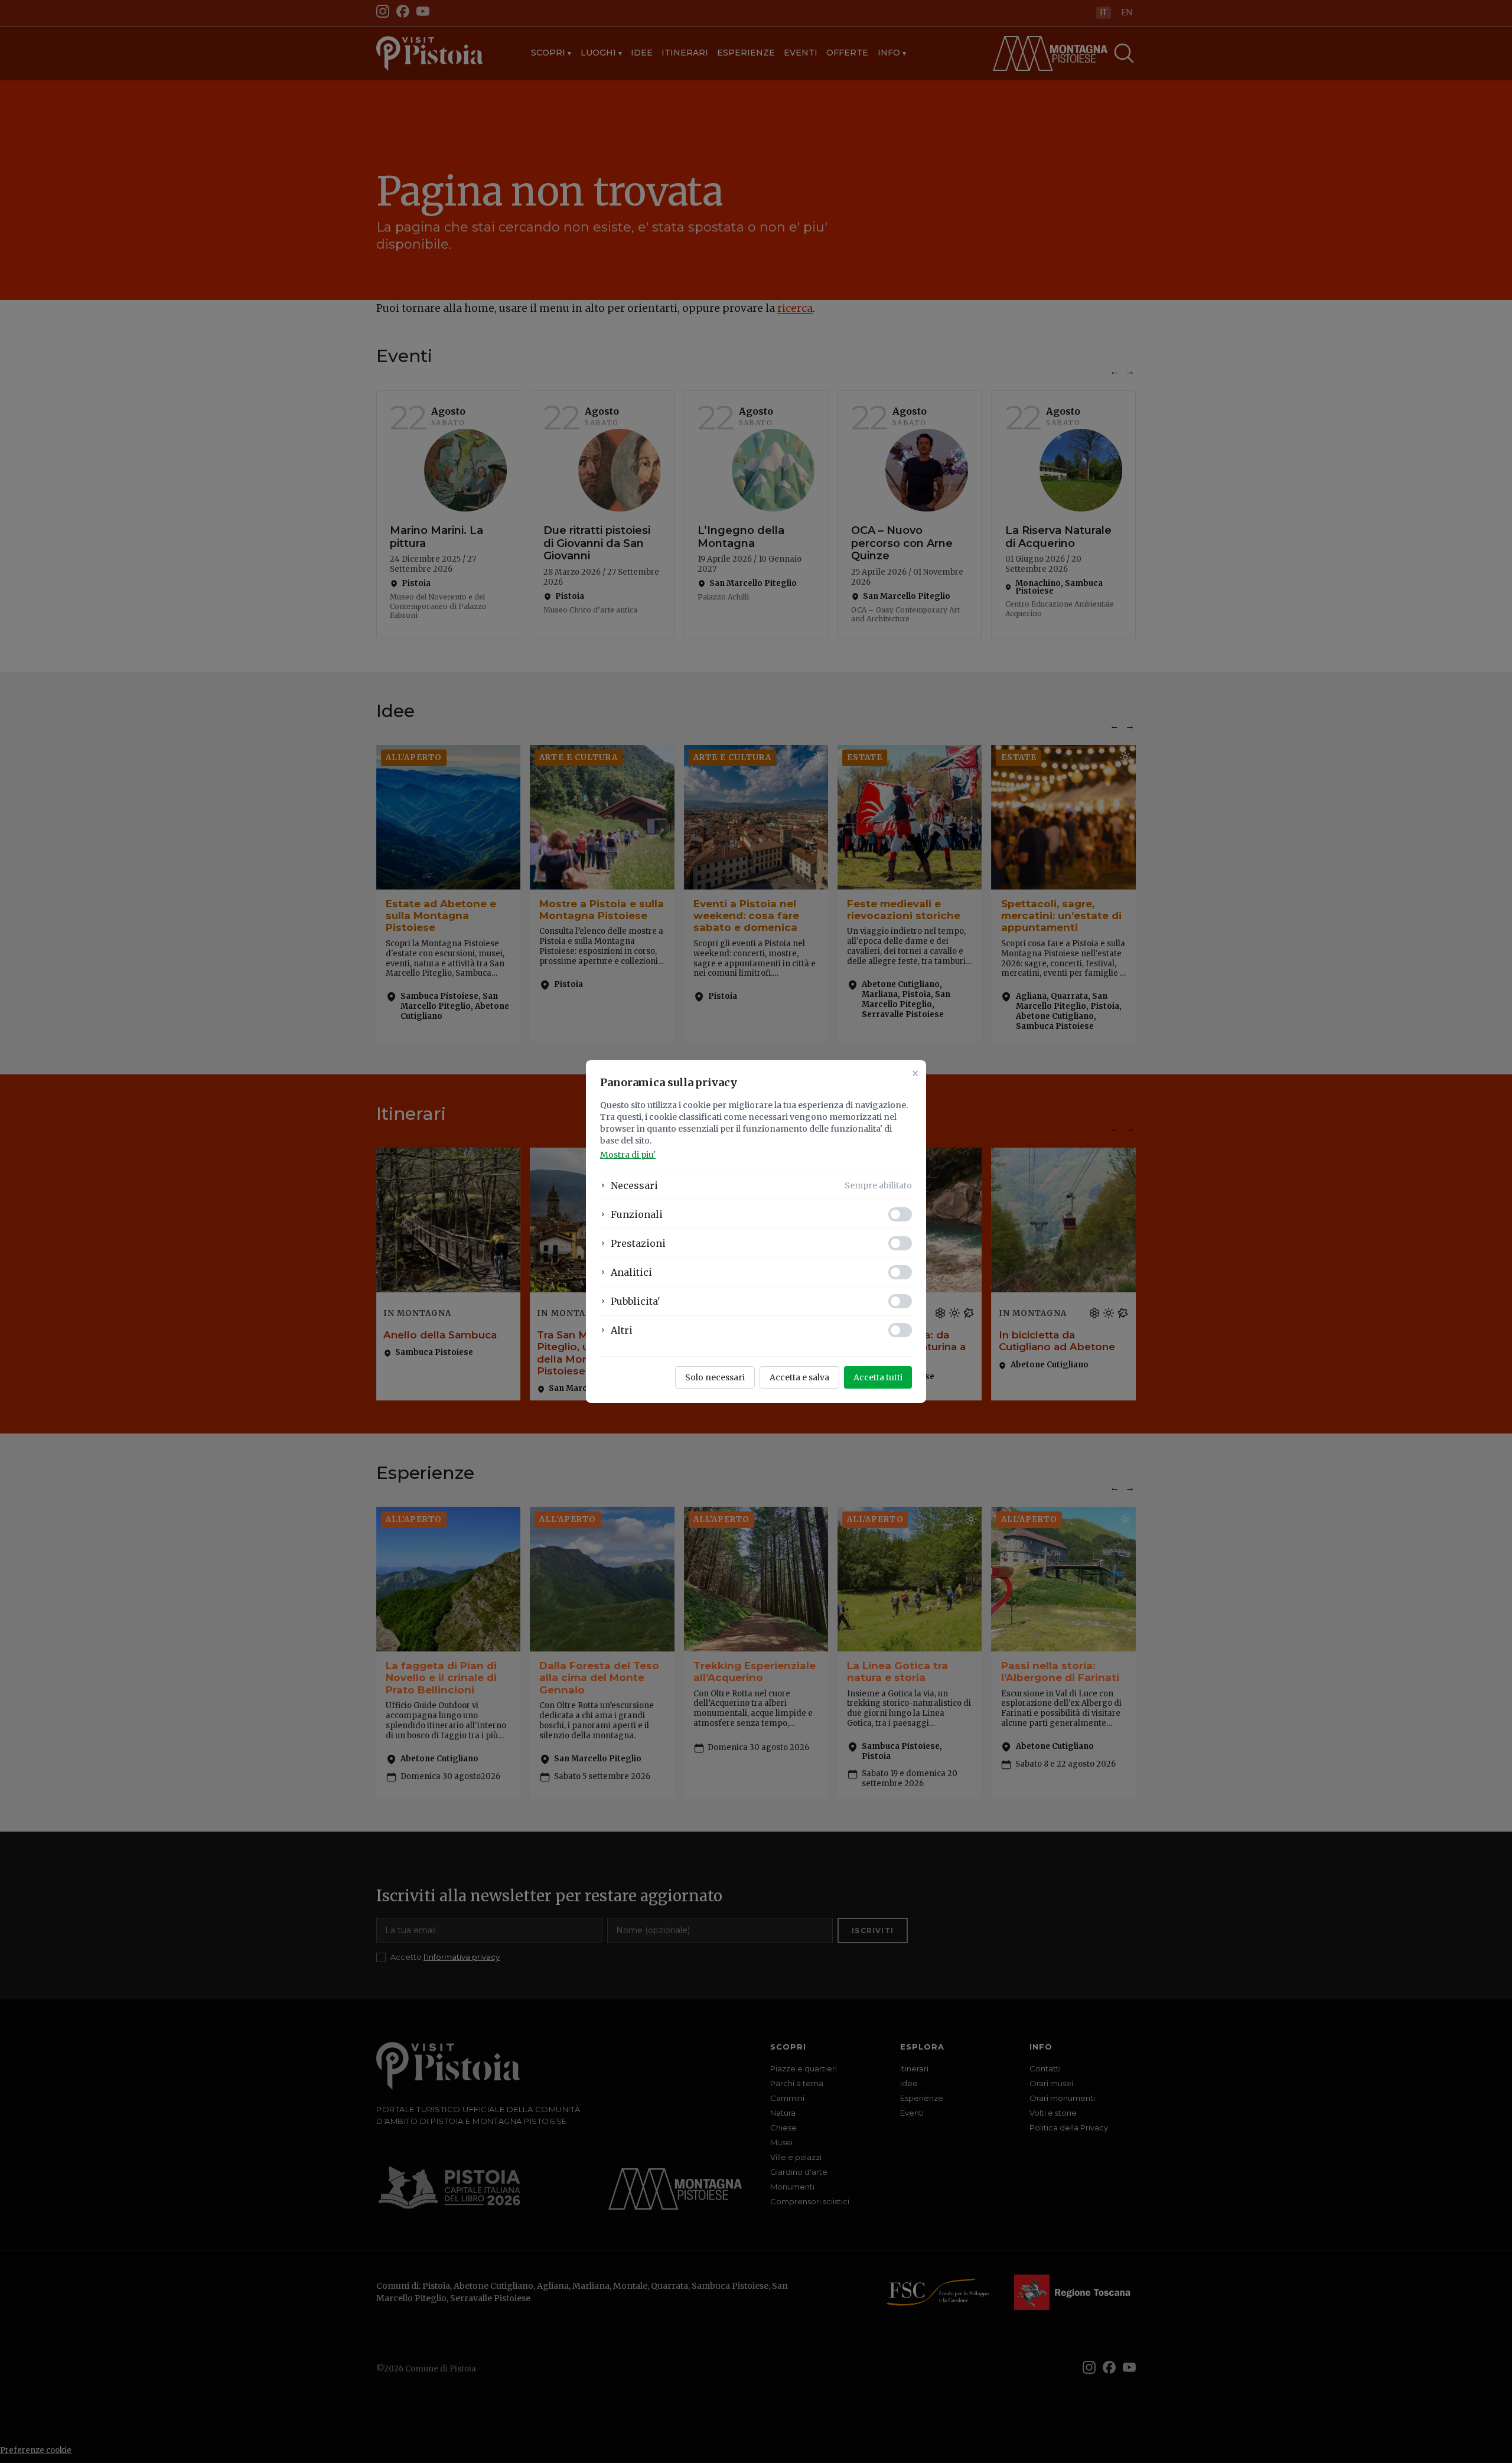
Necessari (634, 1185)
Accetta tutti (878, 1377)
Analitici (631, 1272)
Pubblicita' (636, 1301)
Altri (622, 1330)
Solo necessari (715, 1377)
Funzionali (637, 1214)
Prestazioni (638, 1243)
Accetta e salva (799, 1377)
